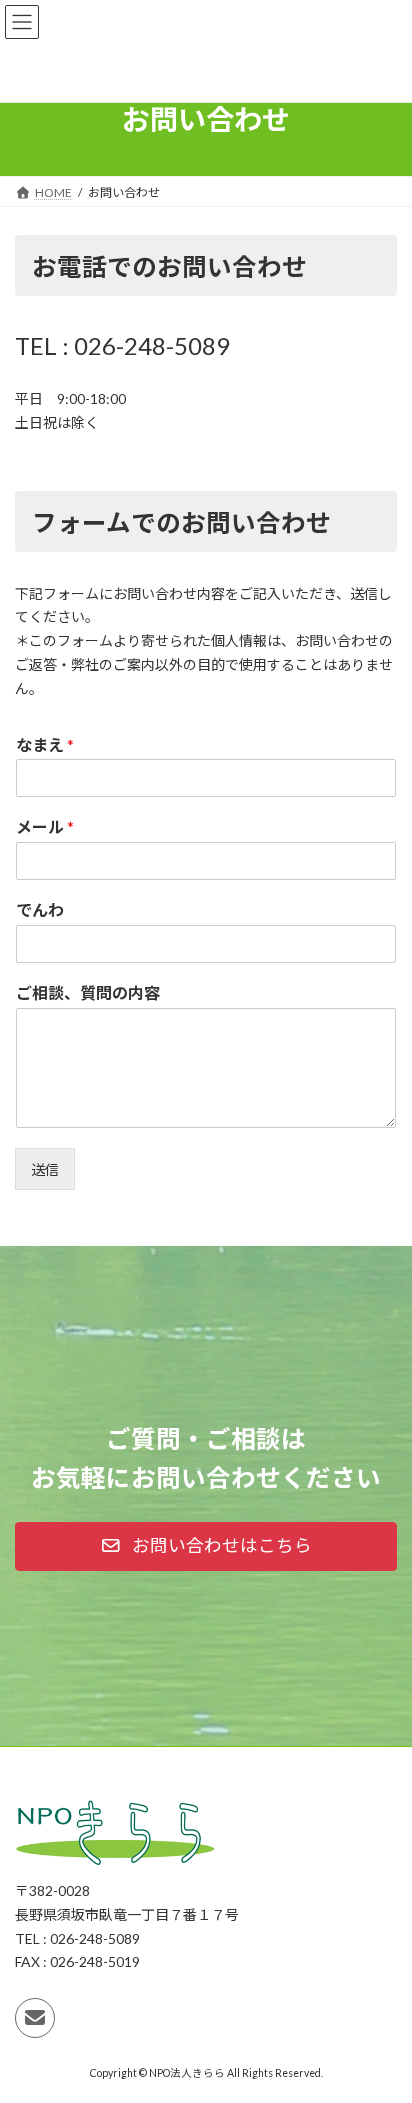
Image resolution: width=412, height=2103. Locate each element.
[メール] (35, 2018)
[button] (206, 1546)
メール (45, 826)
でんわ (40, 909)
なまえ (45, 744)
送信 (45, 1169)
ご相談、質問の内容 (88, 992)
